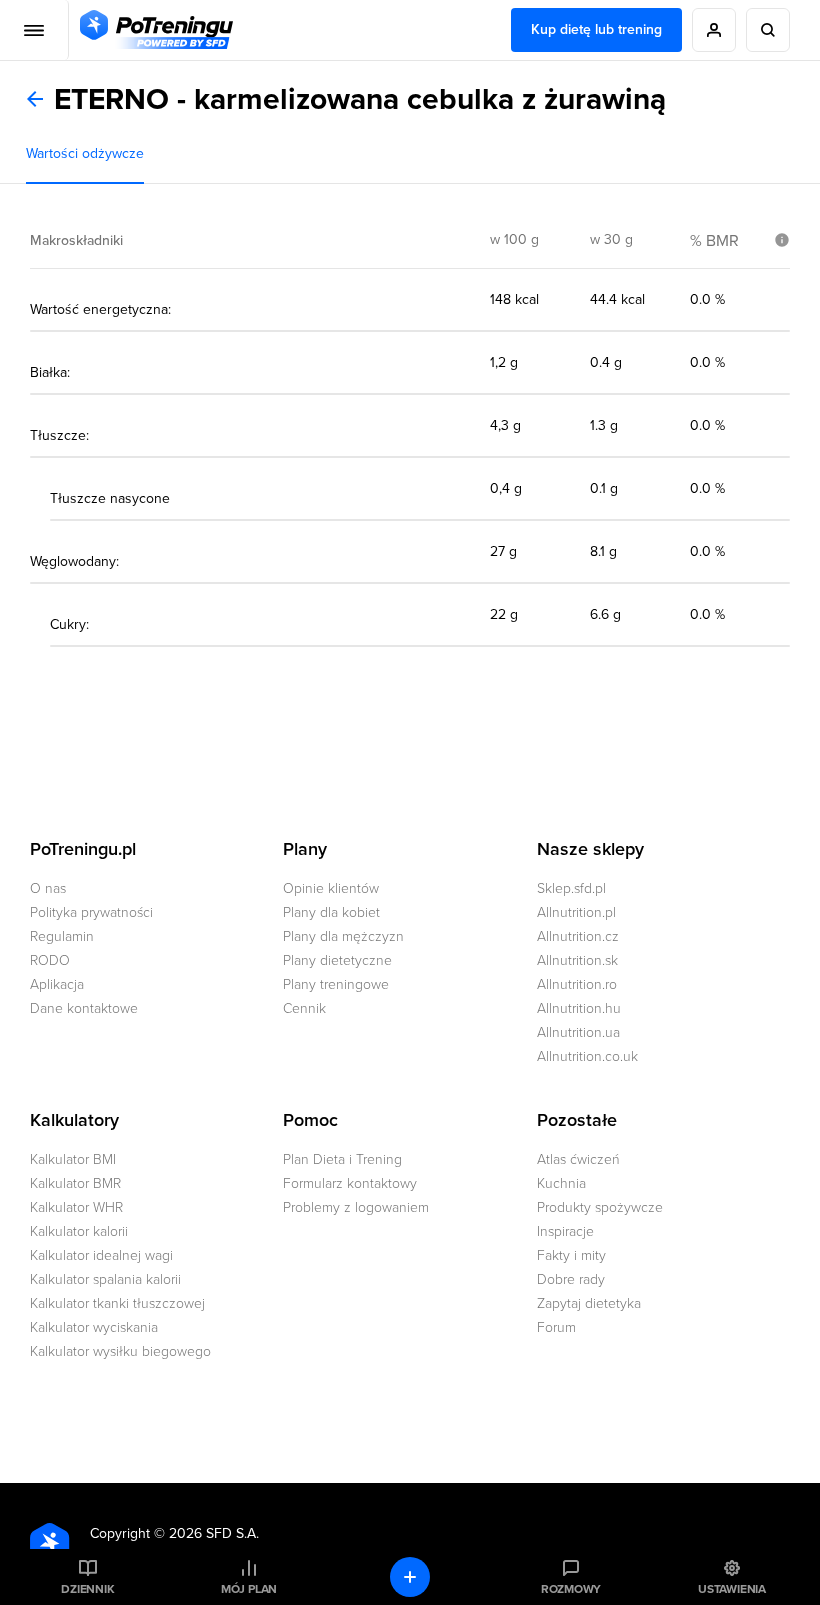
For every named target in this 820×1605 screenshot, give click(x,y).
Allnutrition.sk (577, 960)
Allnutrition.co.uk (587, 1056)
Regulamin (62, 936)
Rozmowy (571, 1589)
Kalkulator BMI (73, 1159)
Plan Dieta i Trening (342, 1159)
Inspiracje (565, 1231)
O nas (48, 888)
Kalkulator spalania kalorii (105, 1279)
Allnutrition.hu (579, 1008)
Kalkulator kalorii (79, 1231)
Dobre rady (571, 1279)
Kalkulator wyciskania (94, 1327)
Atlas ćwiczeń (578, 1159)
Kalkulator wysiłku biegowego (120, 1351)
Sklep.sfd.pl (571, 888)
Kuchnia (561, 1183)
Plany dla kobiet (331, 912)
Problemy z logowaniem (356, 1207)
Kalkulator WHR (76, 1207)
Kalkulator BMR (75, 1183)
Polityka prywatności (91, 912)
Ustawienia (732, 1589)
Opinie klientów (331, 888)
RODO (50, 960)
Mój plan (249, 1589)
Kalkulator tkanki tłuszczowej (117, 1303)
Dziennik (87, 1589)
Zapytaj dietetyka (589, 1303)
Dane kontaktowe (84, 1008)
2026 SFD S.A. (214, 1533)
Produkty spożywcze (600, 1207)
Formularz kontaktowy (350, 1183)
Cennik (304, 1008)
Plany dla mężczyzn (343, 936)
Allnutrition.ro (577, 984)
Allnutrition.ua (578, 1032)
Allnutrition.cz (578, 936)
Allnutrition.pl (576, 912)
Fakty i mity (571, 1255)
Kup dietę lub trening (596, 29)
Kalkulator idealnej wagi (101, 1255)
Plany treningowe (336, 984)
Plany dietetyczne (337, 960)
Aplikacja (57, 984)
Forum (556, 1327)
